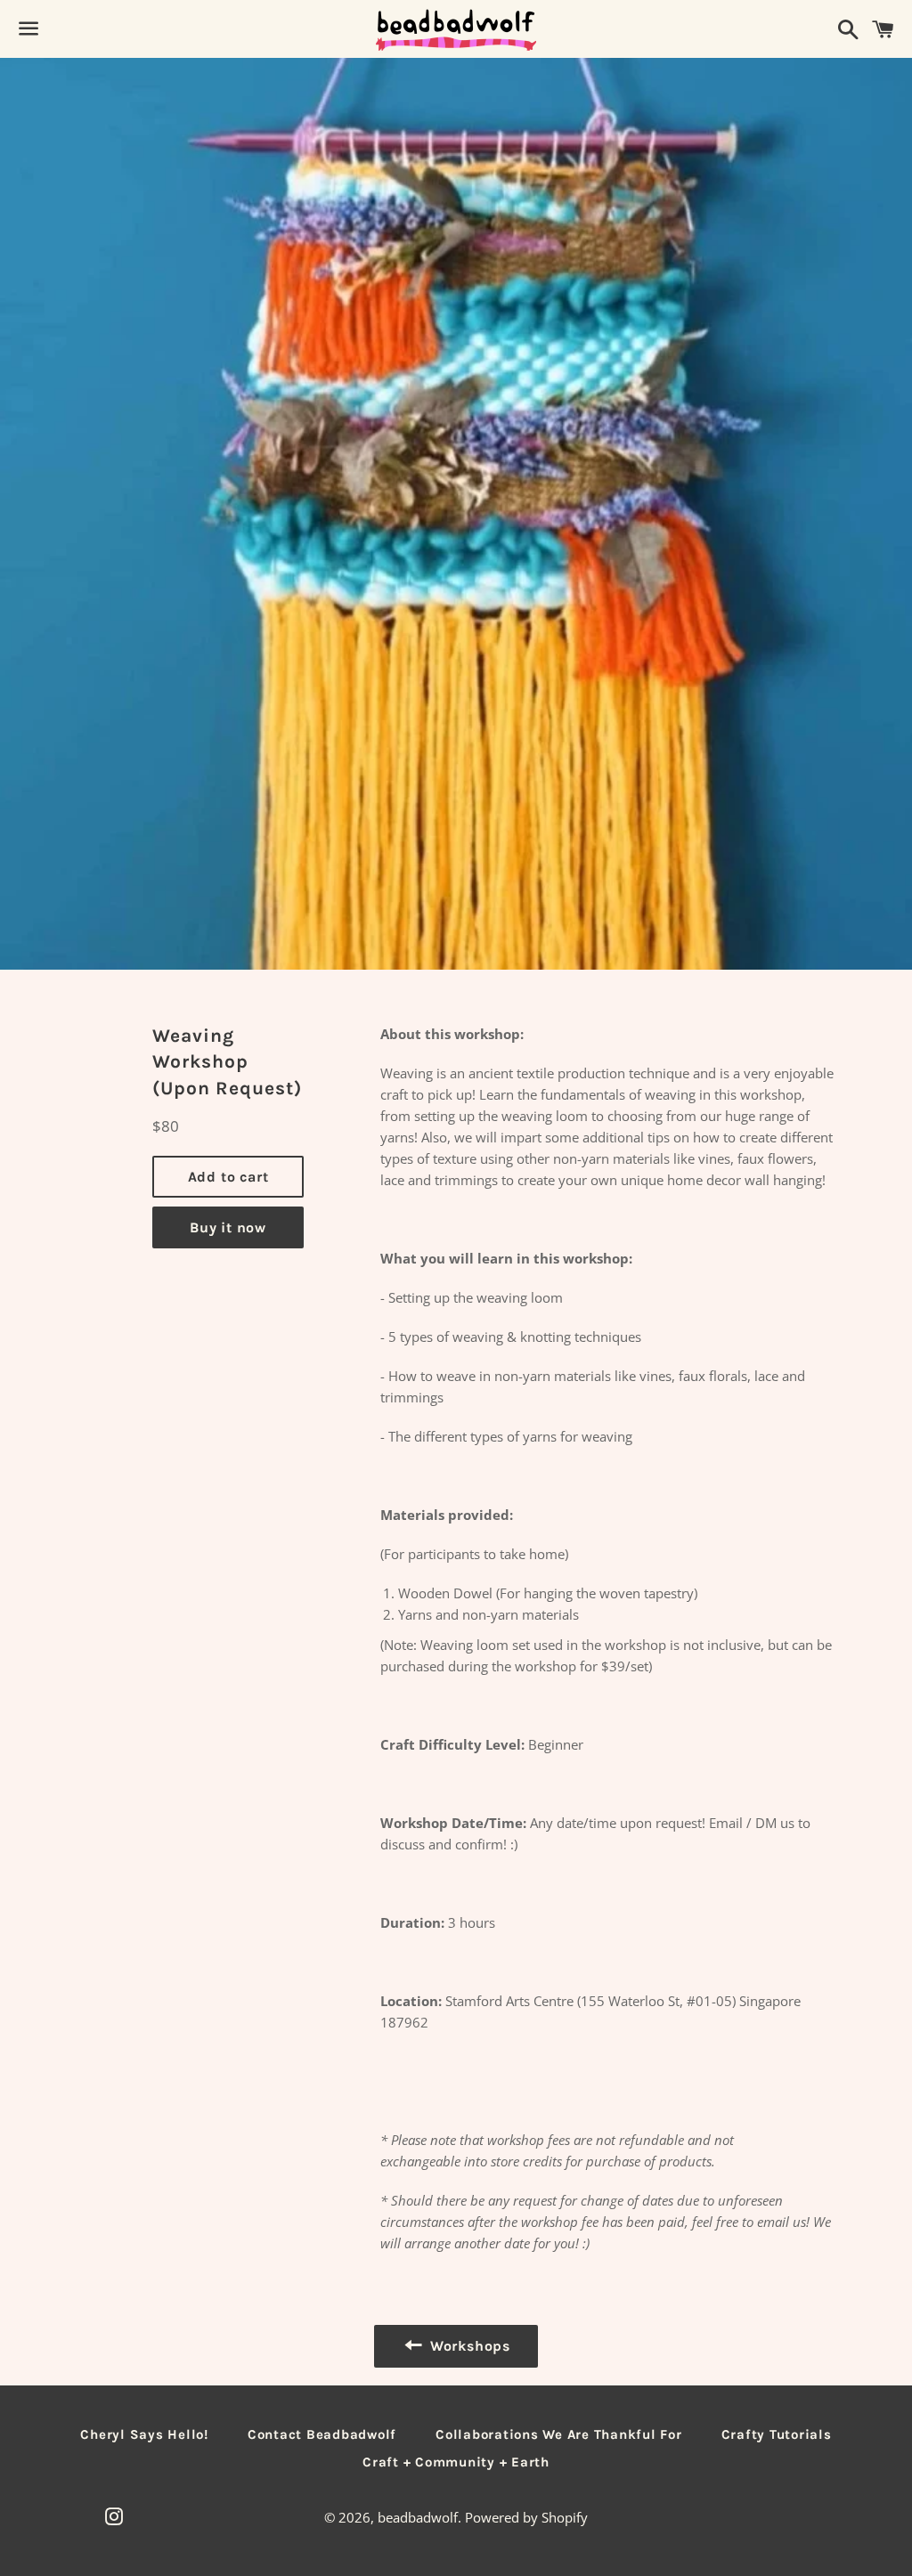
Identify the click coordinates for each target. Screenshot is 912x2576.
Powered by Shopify (526, 2517)
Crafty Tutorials (777, 2434)
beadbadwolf (418, 2517)
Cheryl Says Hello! (144, 2434)
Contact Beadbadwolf (322, 2434)
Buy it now (228, 1227)
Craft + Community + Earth (456, 2462)
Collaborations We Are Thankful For (559, 2434)
